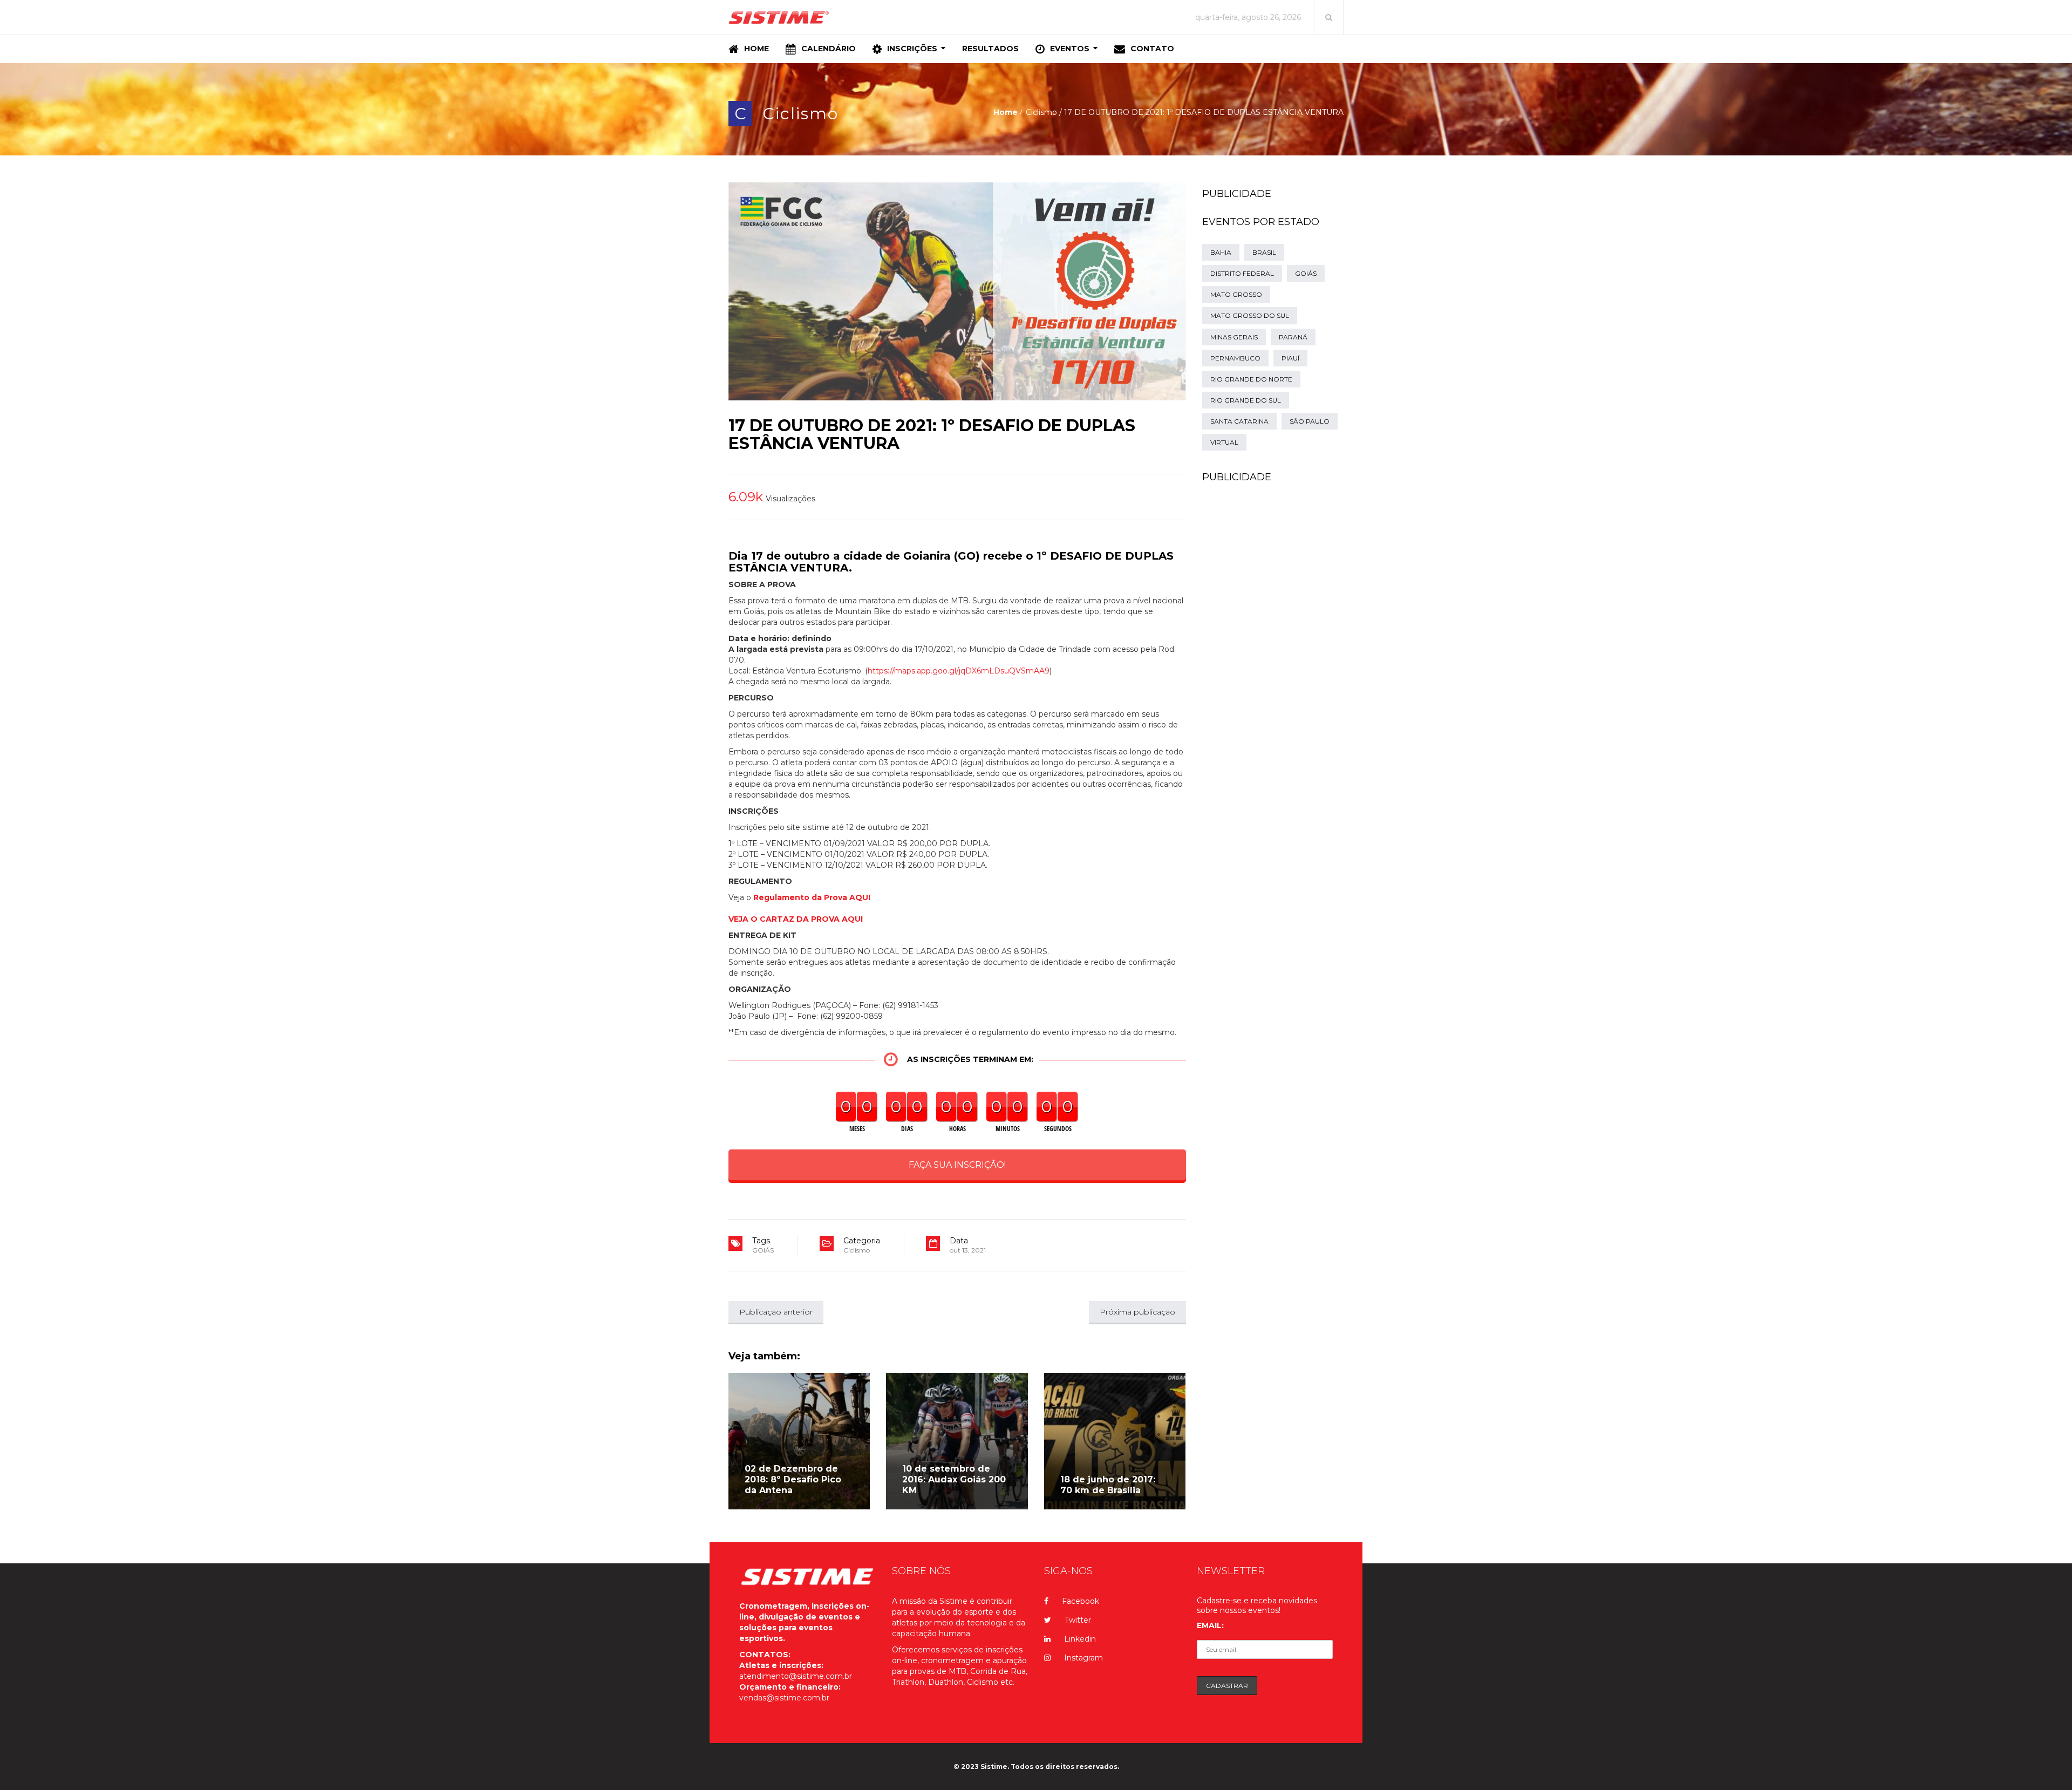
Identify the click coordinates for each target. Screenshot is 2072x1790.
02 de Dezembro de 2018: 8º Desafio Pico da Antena (793, 1479)
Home (1006, 112)
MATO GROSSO (1236, 294)
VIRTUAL (1224, 442)
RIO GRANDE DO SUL (1246, 400)
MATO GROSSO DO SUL (1250, 315)
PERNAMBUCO (1235, 358)
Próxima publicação (1137, 1312)
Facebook (1081, 1601)
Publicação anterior (776, 1312)
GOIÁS (763, 1250)
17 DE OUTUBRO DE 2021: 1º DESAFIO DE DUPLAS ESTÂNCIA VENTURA (932, 434)
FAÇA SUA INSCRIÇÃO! (957, 1165)
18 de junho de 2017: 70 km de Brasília (1108, 1485)
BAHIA (1221, 252)
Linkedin (1080, 1639)
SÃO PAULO (1310, 421)
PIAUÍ (1290, 358)
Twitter (1078, 1620)
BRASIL (1264, 252)
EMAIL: (1210, 1625)
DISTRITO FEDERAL (1242, 273)
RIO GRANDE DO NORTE (1251, 379)
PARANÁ (1293, 337)
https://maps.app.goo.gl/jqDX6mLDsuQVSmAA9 (959, 671)
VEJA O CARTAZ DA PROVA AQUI (796, 919)
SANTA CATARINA (1239, 421)
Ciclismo (800, 114)
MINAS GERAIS (1234, 337)
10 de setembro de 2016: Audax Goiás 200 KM (954, 1479)
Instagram (1083, 1658)
